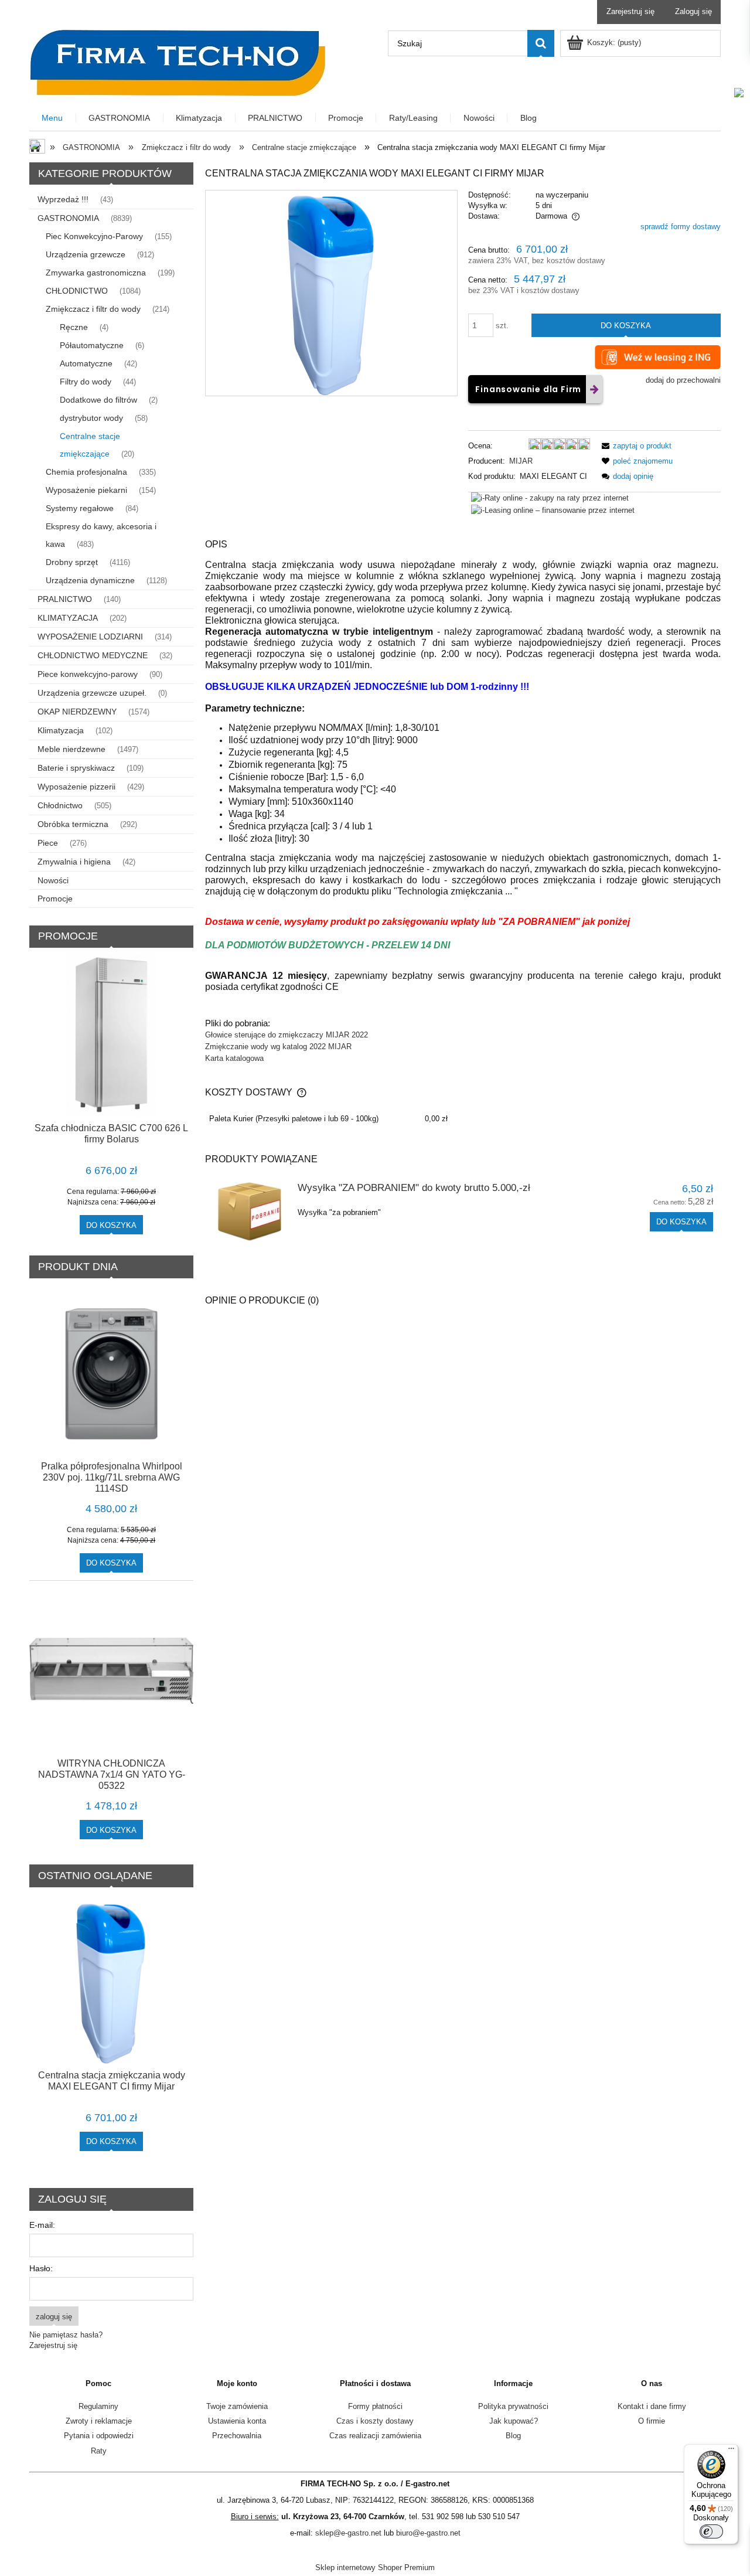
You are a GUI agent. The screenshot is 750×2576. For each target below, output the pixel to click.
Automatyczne (86, 363)
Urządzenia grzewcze (86, 254)
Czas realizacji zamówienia (375, 2436)
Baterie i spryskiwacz (76, 768)
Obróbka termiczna (73, 824)
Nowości (53, 880)
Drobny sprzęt (72, 562)
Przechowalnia (237, 2436)
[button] (635, 446)
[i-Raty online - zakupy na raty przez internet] (550, 498)
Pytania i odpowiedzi (99, 2436)
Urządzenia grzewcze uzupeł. (92, 693)
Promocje (55, 899)
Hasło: (41, 2268)
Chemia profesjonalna (86, 472)
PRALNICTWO (65, 599)
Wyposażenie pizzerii (76, 787)
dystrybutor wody (91, 418)
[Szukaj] (541, 43)
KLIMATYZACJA (68, 618)
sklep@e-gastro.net (348, 2533)
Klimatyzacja (61, 730)
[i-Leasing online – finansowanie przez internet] (553, 510)
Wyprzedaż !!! (63, 199)
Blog (513, 2436)
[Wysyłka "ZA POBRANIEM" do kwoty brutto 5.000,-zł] (250, 1212)
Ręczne (74, 327)
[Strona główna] (178, 62)
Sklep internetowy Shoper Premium (375, 2568)
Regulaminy (98, 2406)
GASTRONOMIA (68, 218)
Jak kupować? (514, 2421)
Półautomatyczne (92, 345)
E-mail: (42, 2225)
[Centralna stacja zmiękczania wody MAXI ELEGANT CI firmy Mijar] (331, 293)
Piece (48, 843)
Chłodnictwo (60, 805)
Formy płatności (375, 2406)
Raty (99, 2451)
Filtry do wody (86, 382)
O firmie (652, 2421)
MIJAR (521, 461)
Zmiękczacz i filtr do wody (93, 309)
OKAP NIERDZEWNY (77, 712)
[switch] (711, 2531)
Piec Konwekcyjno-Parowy (94, 236)
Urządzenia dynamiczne (90, 580)
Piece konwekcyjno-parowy (88, 674)
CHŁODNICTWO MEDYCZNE (93, 655)
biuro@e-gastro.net (428, 2533)
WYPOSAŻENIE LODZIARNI (90, 637)
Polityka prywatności (513, 2406)
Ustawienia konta (237, 2421)
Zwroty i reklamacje (99, 2421)
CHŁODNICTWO (77, 291)
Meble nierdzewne (71, 749)
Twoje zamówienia (237, 2406)
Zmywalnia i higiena (74, 862)
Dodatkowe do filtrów (98, 400)
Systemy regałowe (80, 508)
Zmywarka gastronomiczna (96, 273)
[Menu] (731, 2451)
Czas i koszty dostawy (375, 2421)
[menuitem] (53, 118)
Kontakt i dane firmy (652, 2406)
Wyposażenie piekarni (86, 490)
